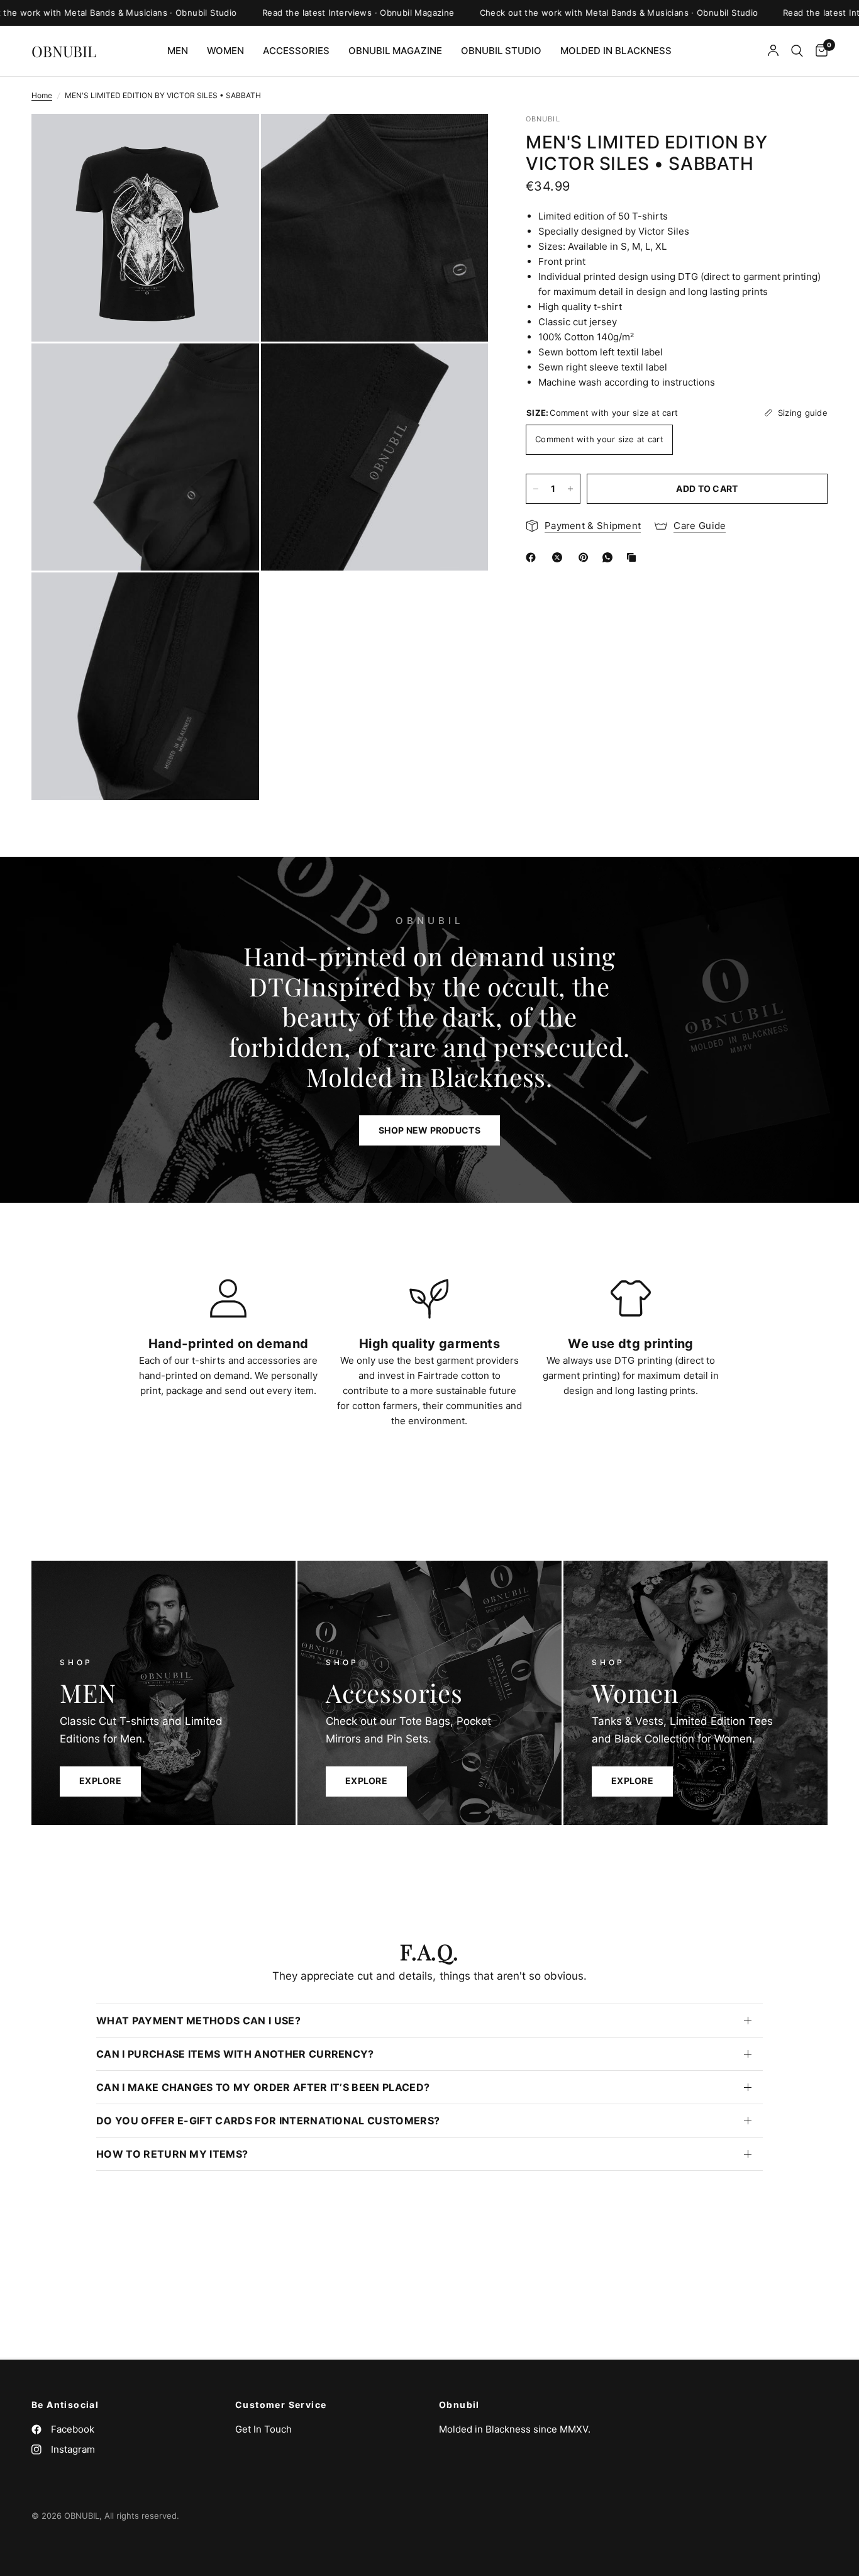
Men (178, 51)
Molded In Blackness (616, 51)
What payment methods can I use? (198, 2021)
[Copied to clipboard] (634, 557)
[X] (560, 557)
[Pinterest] (586, 557)
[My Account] (773, 51)
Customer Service (281, 2405)
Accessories (296, 51)
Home (42, 95)
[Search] (797, 51)
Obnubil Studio (501, 51)
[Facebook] (533, 557)
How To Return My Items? (172, 2154)
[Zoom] (233, 140)
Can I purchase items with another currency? (235, 2054)
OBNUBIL (64, 51)
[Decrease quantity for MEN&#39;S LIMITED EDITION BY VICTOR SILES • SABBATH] (536, 489)
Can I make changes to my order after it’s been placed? (263, 2087)
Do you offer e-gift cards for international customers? (268, 2121)
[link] (366, 1781)
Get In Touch (263, 2429)
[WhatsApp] (610, 557)
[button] (429, 1130)
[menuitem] (178, 51)
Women (225, 51)
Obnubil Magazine (395, 51)
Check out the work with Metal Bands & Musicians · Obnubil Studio (566, 13)
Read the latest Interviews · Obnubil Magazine (306, 13)
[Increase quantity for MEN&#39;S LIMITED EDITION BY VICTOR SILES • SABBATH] (570, 489)
